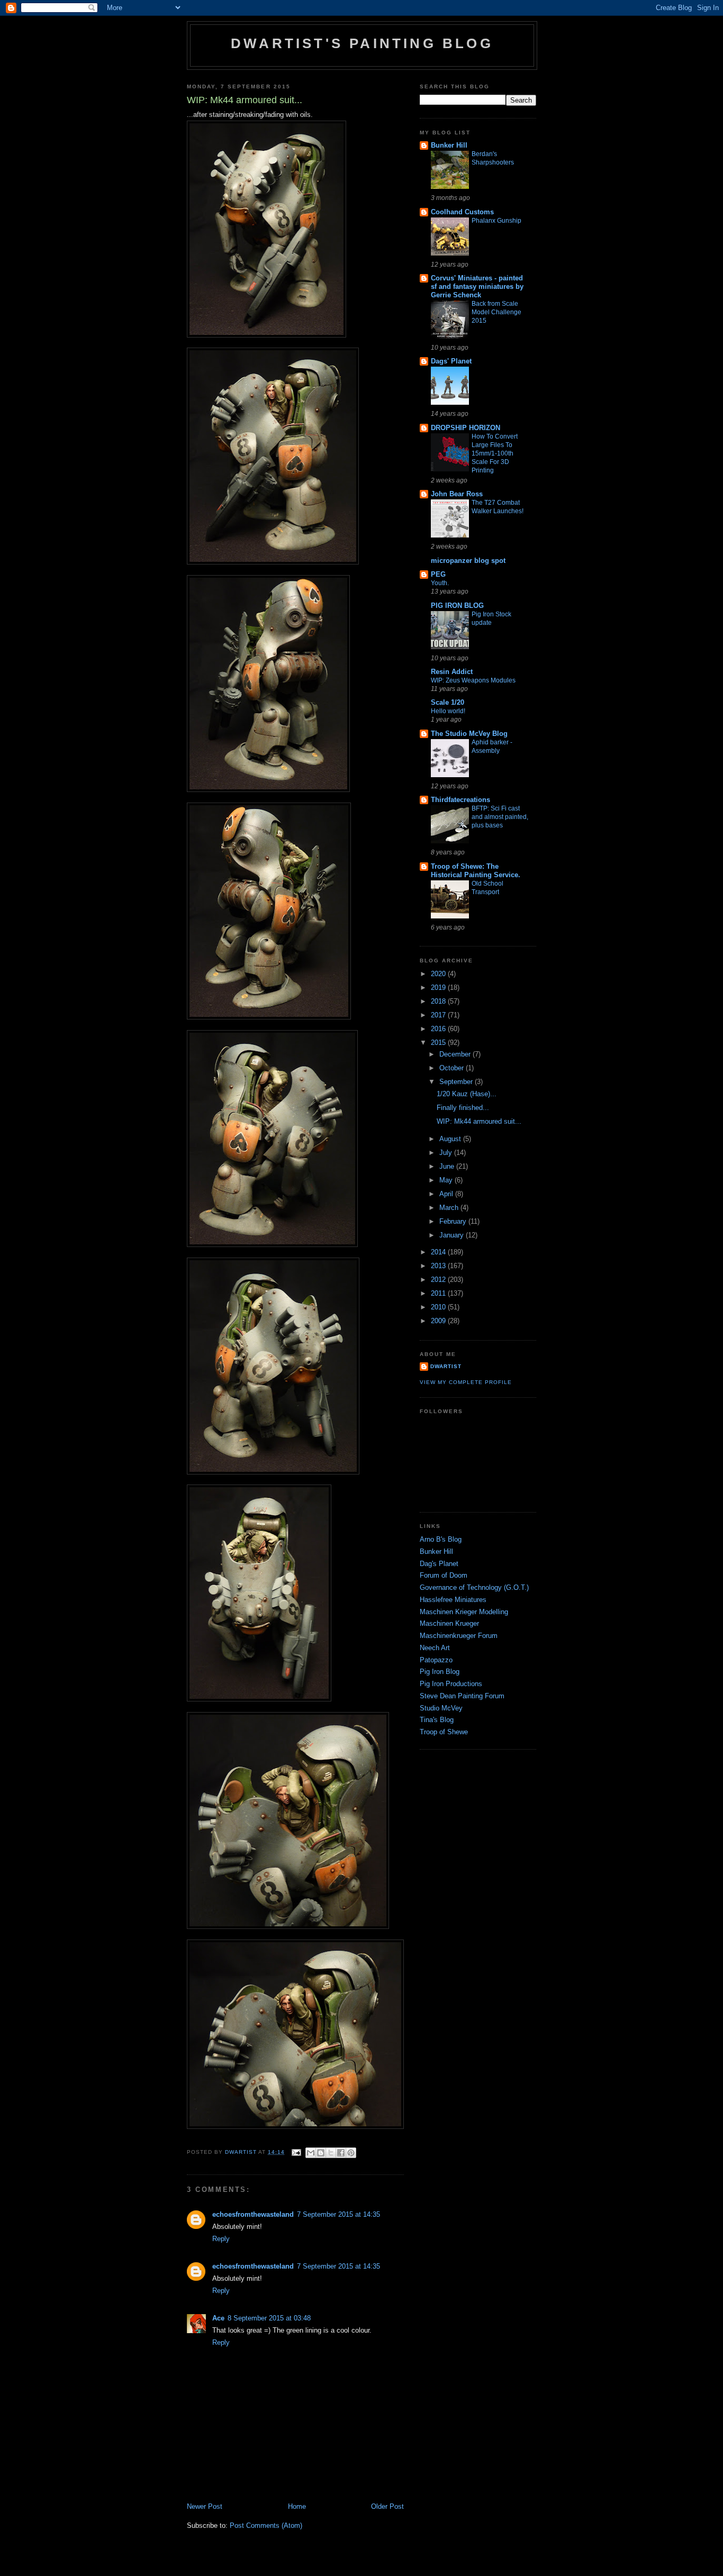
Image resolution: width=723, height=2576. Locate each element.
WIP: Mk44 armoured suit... (479, 1121)
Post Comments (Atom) (266, 2525)
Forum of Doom (444, 1575)
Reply (221, 2239)
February (454, 1221)
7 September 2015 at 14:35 (338, 2214)
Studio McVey (441, 1708)
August (451, 1139)
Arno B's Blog (441, 1539)
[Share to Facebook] (341, 2153)
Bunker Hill (449, 145)
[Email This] (311, 2153)
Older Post (387, 2506)
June (448, 1166)
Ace (218, 2318)
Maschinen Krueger (449, 1623)
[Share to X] (331, 2153)
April (447, 1194)
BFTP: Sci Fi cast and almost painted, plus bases (500, 817)
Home (297, 2506)
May (447, 1180)
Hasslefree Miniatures (453, 1600)
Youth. (440, 583)
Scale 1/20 (448, 702)
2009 (439, 1321)
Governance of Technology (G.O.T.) (474, 1587)
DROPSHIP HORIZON (466, 428)
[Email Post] (296, 2152)
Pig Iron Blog (440, 1672)
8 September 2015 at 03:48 (269, 2318)
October (453, 1068)
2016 (439, 1029)
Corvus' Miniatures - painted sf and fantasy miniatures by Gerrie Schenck (477, 286)
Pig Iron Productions (451, 1684)
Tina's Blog (437, 1720)
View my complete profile (466, 1382)
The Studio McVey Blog (469, 734)
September (457, 1082)
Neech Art (435, 1648)
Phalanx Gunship (496, 221)
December (456, 1054)
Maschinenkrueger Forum (459, 1636)
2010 (439, 1307)
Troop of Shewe (444, 1732)
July (447, 1153)
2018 (439, 1001)
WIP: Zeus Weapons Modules (473, 680)
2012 (439, 1280)
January (453, 1235)
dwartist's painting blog (362, 43)
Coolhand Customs (462, 212)
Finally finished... (463, 1108)
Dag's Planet (439, 1564)
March (450, 1208)
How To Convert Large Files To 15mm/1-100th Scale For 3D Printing (495, 453)
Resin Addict (452, 672)
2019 (439, 987)
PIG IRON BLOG (457, 606)
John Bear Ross (457, 494)
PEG (438, 574)
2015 (439, 1043)
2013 (439, 1266)
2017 (439, 1015)
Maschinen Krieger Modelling (464, 1612)
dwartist (446, 1366)
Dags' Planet (451, 361)
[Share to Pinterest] (351, 2153)
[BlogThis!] (321, 2153)
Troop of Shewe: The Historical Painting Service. (476, 871)
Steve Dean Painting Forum (462, 1696)
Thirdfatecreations (460, 800)
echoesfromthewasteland (253, 2214)
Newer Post (205, 2506)
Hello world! (448, 711)
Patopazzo (436, 1660)
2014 (439, 1252)
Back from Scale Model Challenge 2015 (496, 312)
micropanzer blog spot (468, 561)
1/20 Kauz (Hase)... (467, 1094)
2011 (439, 1293)
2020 (439, 974)
